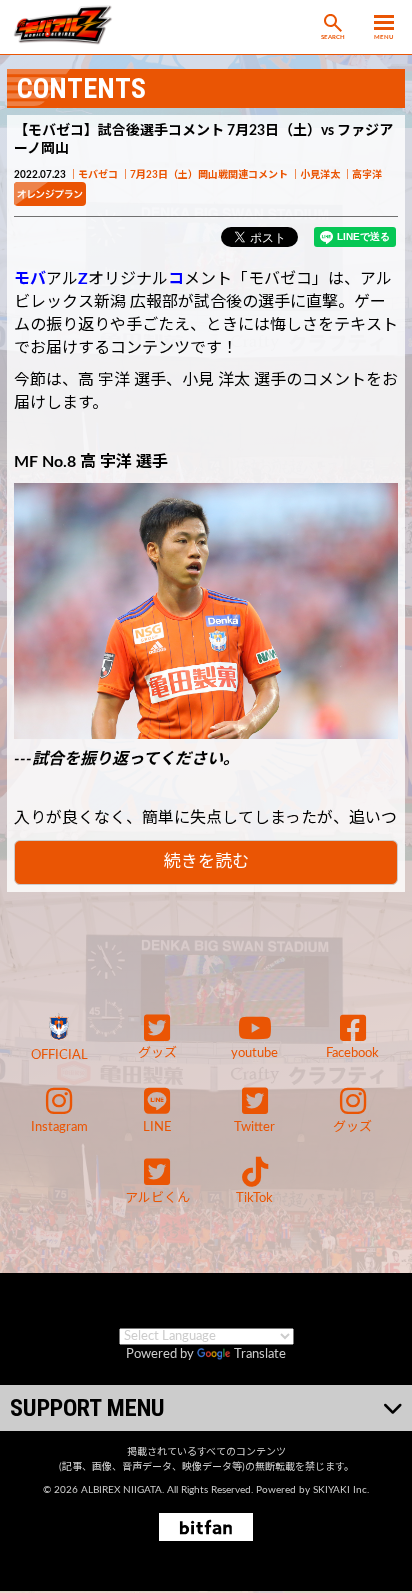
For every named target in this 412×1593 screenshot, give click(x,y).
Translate (260, 1354)
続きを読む (206, 861)
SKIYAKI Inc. (341, 1490)
